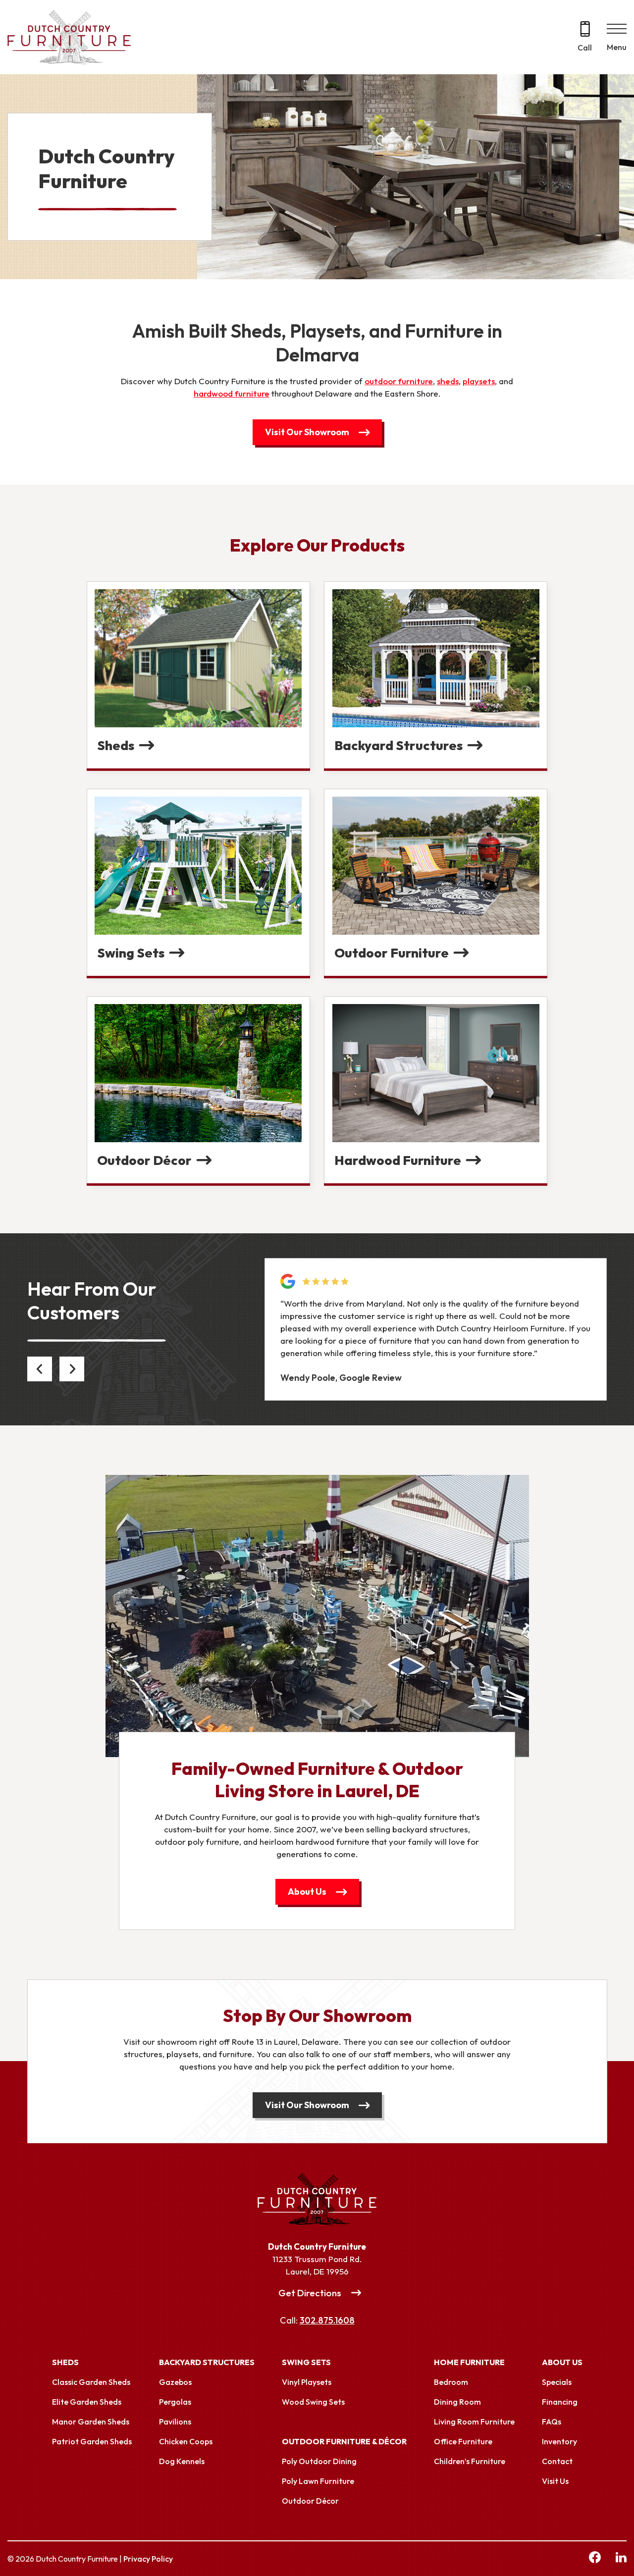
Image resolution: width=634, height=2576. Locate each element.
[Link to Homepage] (317, 2199)
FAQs (552, 2422)
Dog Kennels (182, 2461)
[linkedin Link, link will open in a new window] (621, 2559)
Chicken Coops (186, 2441)
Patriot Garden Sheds (92, 2441)
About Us (307, 1892)
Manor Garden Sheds (91, 2422)
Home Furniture (469, 2362)
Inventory (559, 2441)
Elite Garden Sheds (87, 2402)
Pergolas (175, 2402)
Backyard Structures (207, 2362)
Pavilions (175, 2422)
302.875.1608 (327, 2320)
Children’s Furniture (470, 2461)
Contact (557, 2461)
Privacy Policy (148, 2559)
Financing (560, 2402)
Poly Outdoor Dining (319, 2461)
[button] (40, 1369)
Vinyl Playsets (307, 2382)
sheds (448, 381)
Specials (557, 2382)
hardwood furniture (232, 393)
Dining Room (457, 2402)
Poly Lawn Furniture (318, 2481)
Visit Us (555, 2481)
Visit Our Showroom (307, 432)
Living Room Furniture (474, 2422)
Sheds (65, 2362)
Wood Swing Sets (313, 2402)
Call (585, 48)
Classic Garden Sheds (91, 2382)
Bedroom (451, 2382)
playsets (479, 381)
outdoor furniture (399, 381)
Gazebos (175, 2382)
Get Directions (310, 2293)
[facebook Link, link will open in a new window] (595, 2559)
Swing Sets (306, 2362)
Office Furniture (463, 2441)
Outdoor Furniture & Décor (344, 2441)
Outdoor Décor (310, 2501)
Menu (617, 47)
